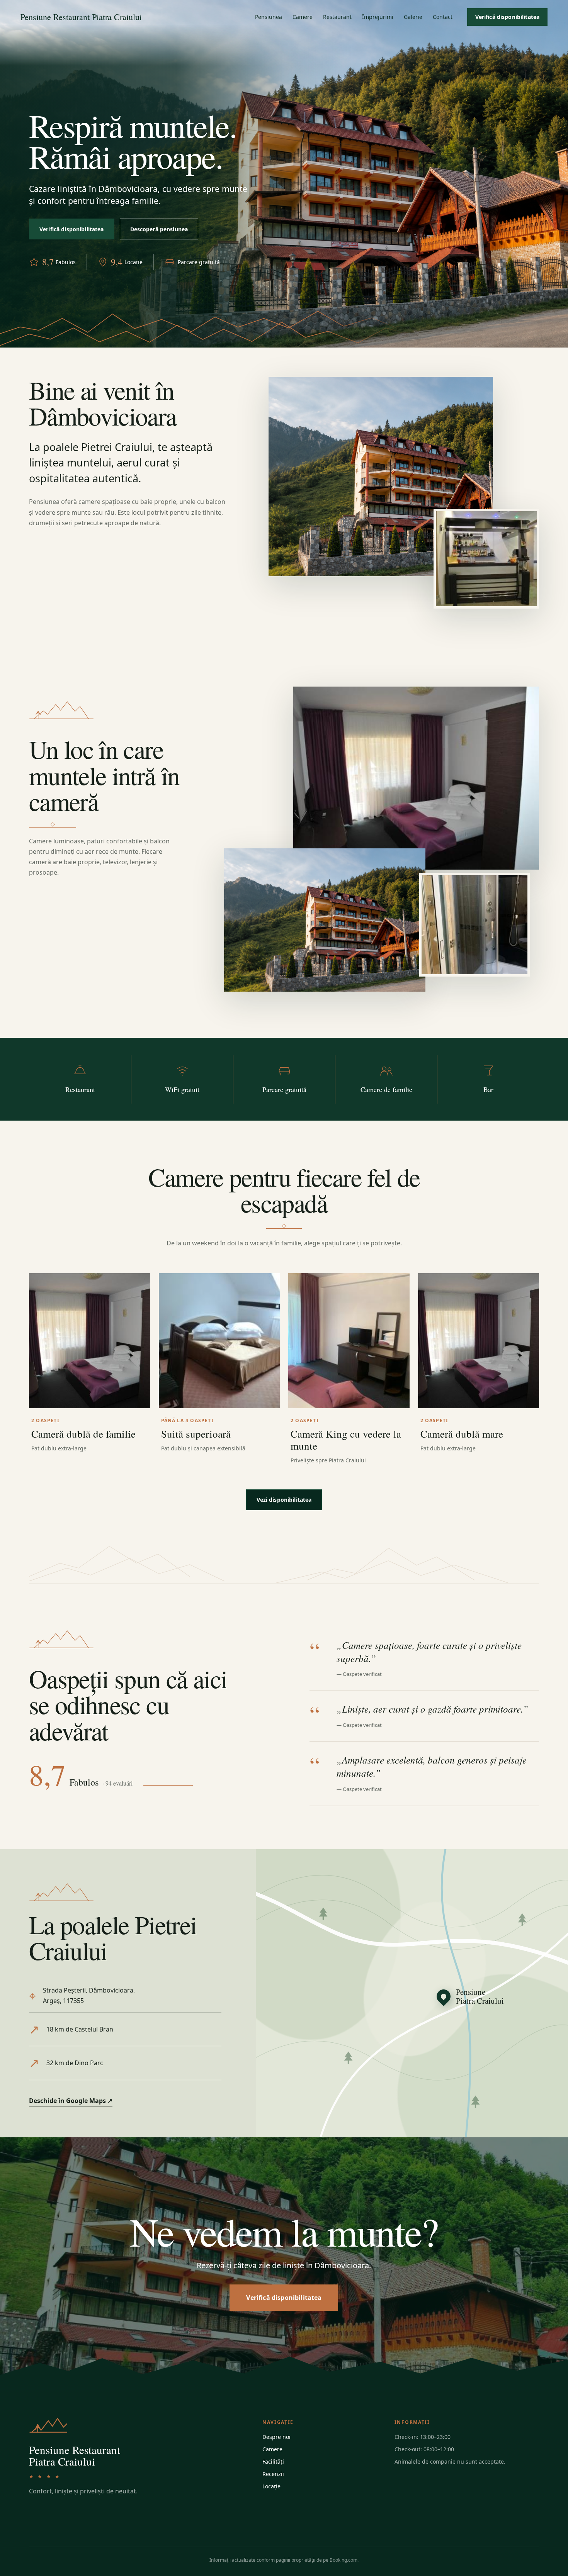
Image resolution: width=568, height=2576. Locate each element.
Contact (443, 17)
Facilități (273, 2462)
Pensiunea (269, 17)
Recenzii (273, 2474)
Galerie (413, 17)
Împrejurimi (378, 17)
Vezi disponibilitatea (284, 1500)
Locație (271, 2486)
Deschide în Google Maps (71, 2101)
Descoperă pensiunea (159, 229)
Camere (303, 17)
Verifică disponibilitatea (508, 17)
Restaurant (337, 17)
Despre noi (276, 2437)
